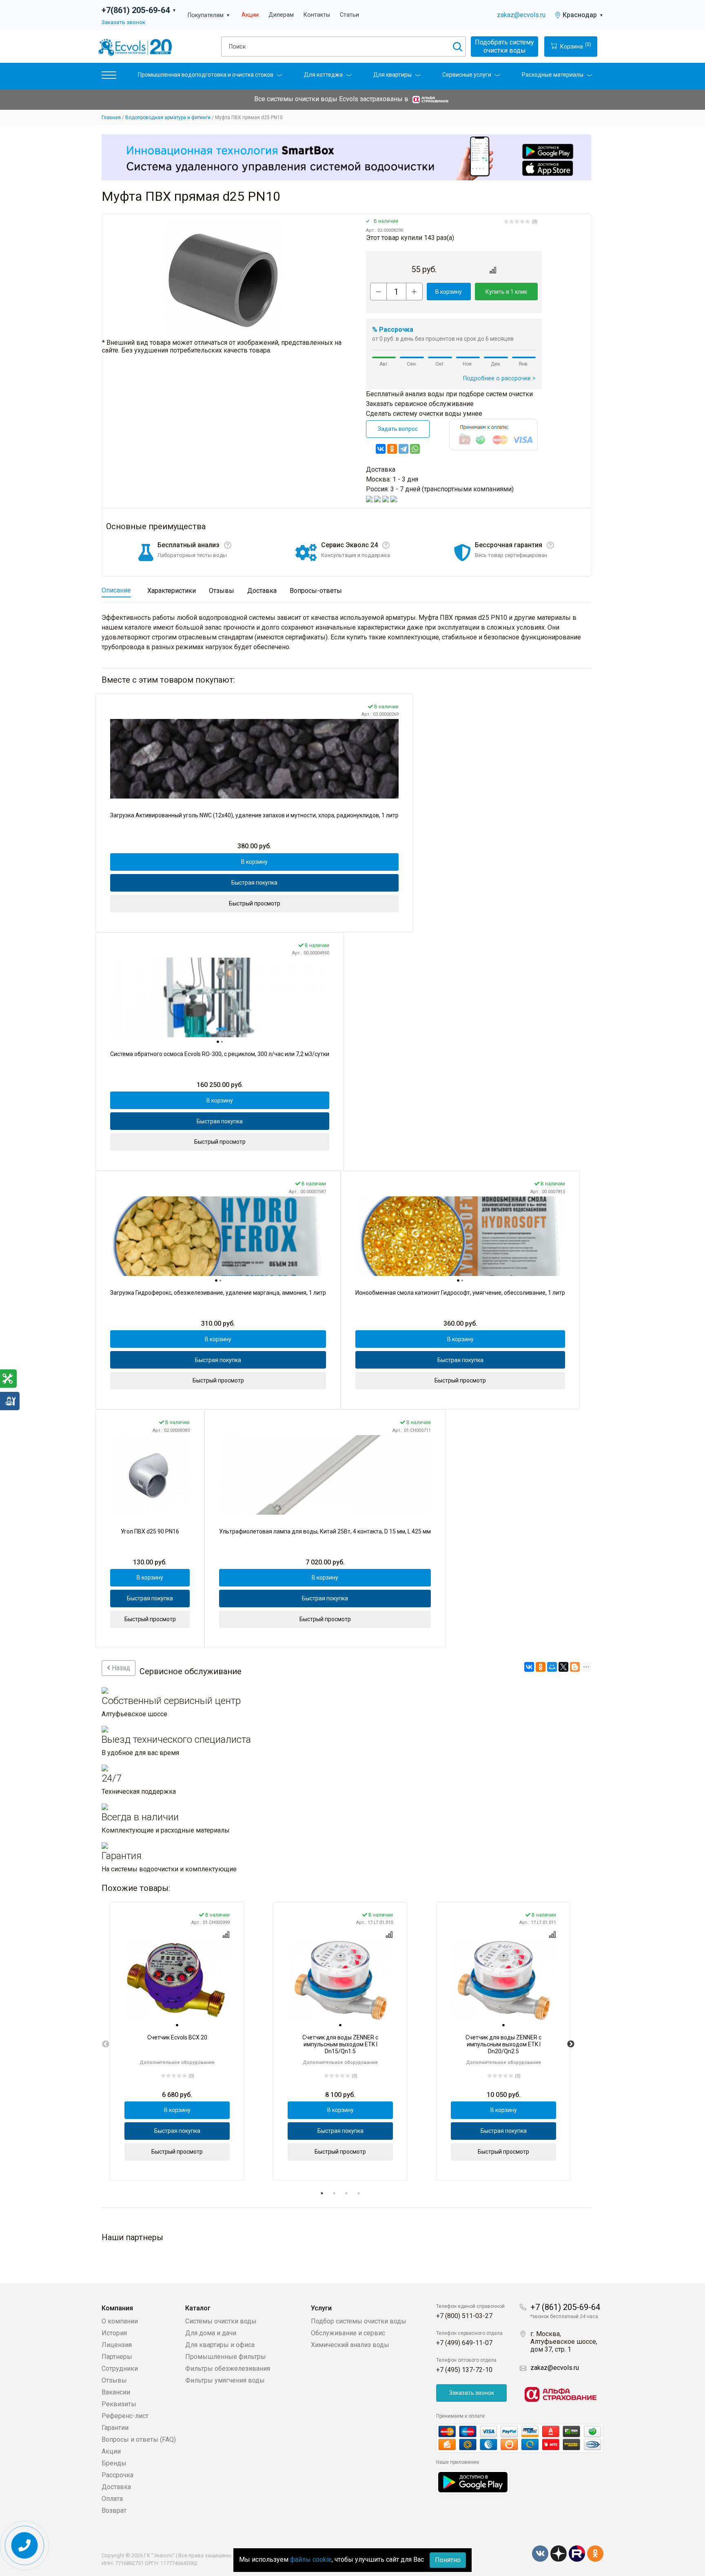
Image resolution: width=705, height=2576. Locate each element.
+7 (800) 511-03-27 (464, 2316)
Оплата (112, 2499)
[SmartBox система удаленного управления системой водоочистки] (346, 157)
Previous (106, 2044)
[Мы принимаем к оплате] (520, 2438)
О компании (120, 2321)
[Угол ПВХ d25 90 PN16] (150, 1475)
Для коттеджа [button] (323, 75)
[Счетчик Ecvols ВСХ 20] (177, 1981)
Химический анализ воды (350, 2345)
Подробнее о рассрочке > (499, 378)
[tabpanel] (177, 2041)
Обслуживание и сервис (348, 2333)
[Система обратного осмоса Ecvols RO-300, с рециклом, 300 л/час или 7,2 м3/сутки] (220, 997)
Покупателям (209, 15)
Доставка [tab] (262, 591)
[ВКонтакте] (381, 449)
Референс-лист (125, 2416)
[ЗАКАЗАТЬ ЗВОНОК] (25, 2546)
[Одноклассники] (392, 449)
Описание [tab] (116, 590)
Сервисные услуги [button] (467, 75)
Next (571, 2044)
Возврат (114, 2511)
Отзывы (114, 2380)
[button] (109, 77)
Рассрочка (117, 2475)
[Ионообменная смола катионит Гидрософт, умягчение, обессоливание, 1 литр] (460, 1236)
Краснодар (583, 15)
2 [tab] (334, 2193)
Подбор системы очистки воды (359, 2321)
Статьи (349, 15)
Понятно (448, 2560)
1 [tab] (322, 2193)
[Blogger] (575, 1667)
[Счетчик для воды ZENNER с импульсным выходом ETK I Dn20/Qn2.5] (503, 1981)
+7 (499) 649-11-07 (464, 2343)
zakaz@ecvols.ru (521, 15)
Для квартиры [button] (392, 75)
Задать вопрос (398, 429)
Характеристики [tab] (172, 591)
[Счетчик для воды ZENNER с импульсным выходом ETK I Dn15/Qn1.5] (340, 1981)
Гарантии (115, 2428)
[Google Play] (473, 2482)
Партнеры (117, 2357)
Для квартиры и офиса (220, 2345)
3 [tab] (346, 2193)
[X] (563, 1667)
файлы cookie (311, 2559)
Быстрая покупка (254, 883)
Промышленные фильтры (226, 2357)
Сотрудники (120, 2369)
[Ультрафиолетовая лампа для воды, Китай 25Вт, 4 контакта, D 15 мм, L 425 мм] (325, 1475)
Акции (250, 15)
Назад (120, 1668)
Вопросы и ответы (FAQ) (139, 2440)
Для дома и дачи (211, 2333)
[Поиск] (457, 47)
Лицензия (117, 2345)
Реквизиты (119, 2404)
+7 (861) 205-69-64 (565, 2307)
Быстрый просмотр (255, 903)
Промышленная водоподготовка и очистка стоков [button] (206, 75)
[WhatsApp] (415, 449)
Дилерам (281, 15)
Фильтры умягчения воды (225, 2380)
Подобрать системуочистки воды (504, 46)
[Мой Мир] (552, 1667)
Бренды (114, 2463)
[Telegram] (403, 449)
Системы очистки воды (221, 2321)
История (114, 2333)
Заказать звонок (123, 22)
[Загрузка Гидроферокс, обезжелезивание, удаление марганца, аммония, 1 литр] (218, 1236)
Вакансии (116, 2392)
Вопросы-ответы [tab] (316, 591)
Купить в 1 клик (506, 292)
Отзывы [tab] (222, 591)
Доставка (116, 2487)
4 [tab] (359, 2193)
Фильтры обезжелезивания (228, 2369)
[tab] (218, 1042)
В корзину (449, 292)
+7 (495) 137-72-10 (464, 2370)
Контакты (317, 15)
